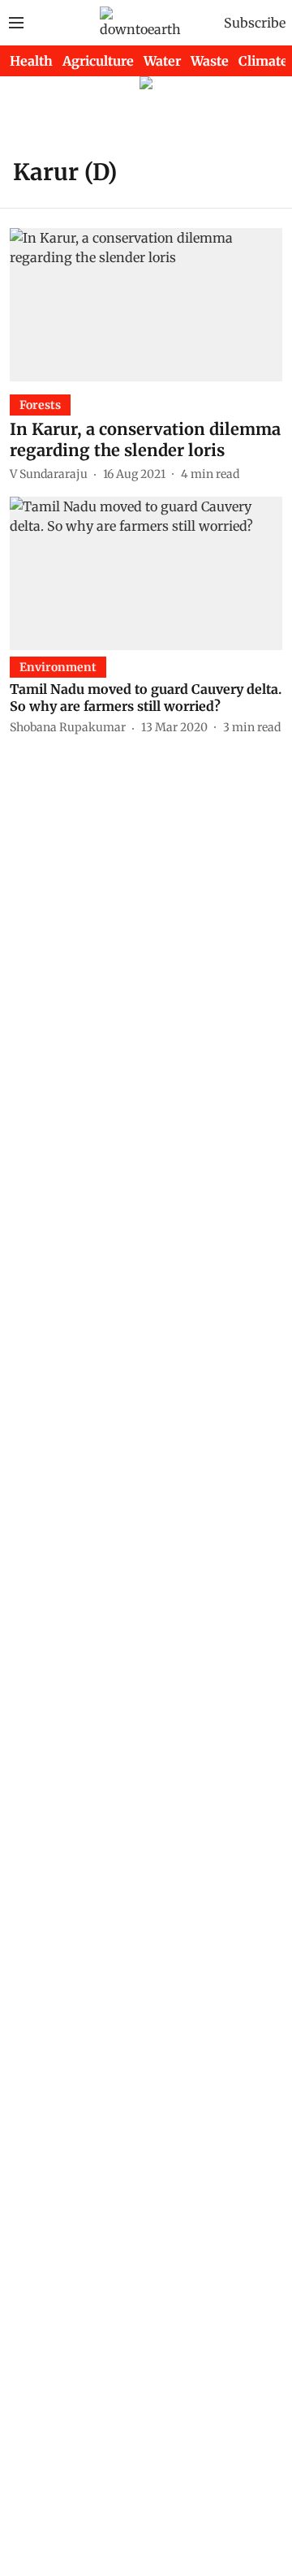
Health (31, 61)
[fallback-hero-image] (146, 305)
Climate (263, 61)
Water (162, 61)
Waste (210, 61)
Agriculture (98, 61)
